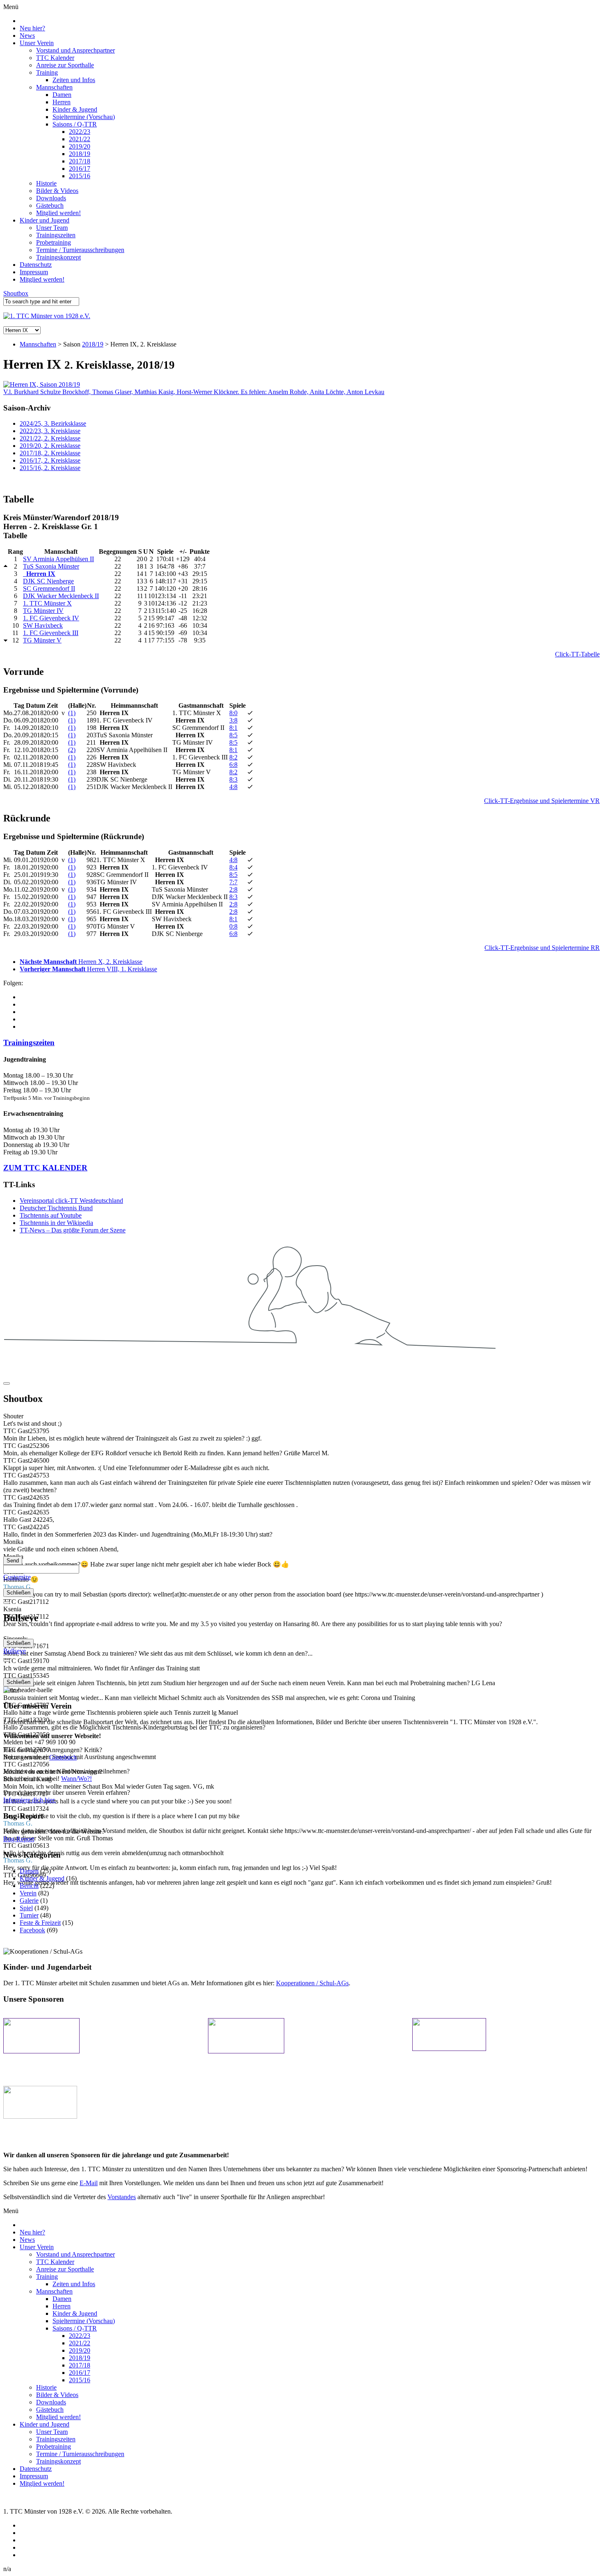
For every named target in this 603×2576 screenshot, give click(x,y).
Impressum (34, 272)
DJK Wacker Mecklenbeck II (61, 596)
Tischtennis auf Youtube (51, 1215)
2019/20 (80, 146)
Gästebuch (50, 205)
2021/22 (80, 139)
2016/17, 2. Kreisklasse (50, 460)
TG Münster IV (43, 611)
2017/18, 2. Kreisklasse (50, 453)
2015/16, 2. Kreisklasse (50, 468)
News (27, 36)
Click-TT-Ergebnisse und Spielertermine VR (542, 801)
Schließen (18, 1593)
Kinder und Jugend (45, 220)
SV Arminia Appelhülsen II (58, 559)
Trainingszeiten (56, 235)
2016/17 (80, 169)
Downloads (51, 198)
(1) (72, 713)
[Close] (7, 1383)
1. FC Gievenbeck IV (51, 618)
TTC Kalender (55, 58)
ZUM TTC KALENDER (45, 1168)
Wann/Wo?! (77, 1779)
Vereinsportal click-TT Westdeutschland (71, 1201)
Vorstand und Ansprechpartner (75, 50)
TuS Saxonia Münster (51, 566)
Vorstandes (122, 2197)
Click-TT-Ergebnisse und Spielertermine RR (542, 948)
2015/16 (80, 176)
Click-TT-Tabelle (577, 654)
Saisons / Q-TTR (75, 124)
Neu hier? (32, 28)
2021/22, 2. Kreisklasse (50, 438)
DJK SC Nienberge (48, 581)
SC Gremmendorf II (49, 588)
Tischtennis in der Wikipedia (56, 1223)
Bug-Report (19, 1839)
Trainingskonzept (58, 257)
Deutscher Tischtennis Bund (56, 1208)
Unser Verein (37, 43)
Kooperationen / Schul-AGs (312, 1983)
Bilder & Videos (57, 191)
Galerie (29, 1900)
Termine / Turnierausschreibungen (80, 250)
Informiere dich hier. (30, 1800)
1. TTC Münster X (47, 603)
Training (47, 72)
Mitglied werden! (58, 213)
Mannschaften (54, 87)
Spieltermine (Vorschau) (84, 117)
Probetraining (54, 242)
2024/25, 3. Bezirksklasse (53, 423)
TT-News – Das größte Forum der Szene (73, 1230)
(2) (72, 750)
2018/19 (80, 154)
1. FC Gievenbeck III (51, 633)
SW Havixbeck (43, 625)
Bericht (29, 1886)
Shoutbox (16, 293)
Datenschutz (36, 265)
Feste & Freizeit (40, 1923)
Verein (28, 1893)
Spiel (26, 1908)
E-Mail (89, 2183)
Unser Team (52, 228)
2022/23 (80, 132)
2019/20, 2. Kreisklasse (50, 446)
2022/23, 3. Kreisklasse (50, 431)
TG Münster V (42, 640)
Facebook (32, 1930)
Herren (62, 102)
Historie (46, 183)
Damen (62, 95)
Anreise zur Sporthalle (65, 65)
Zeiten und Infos (74, 80)
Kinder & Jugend (75, 109)
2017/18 (80, 161)
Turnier (29, 1915)
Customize (17, 1577)
